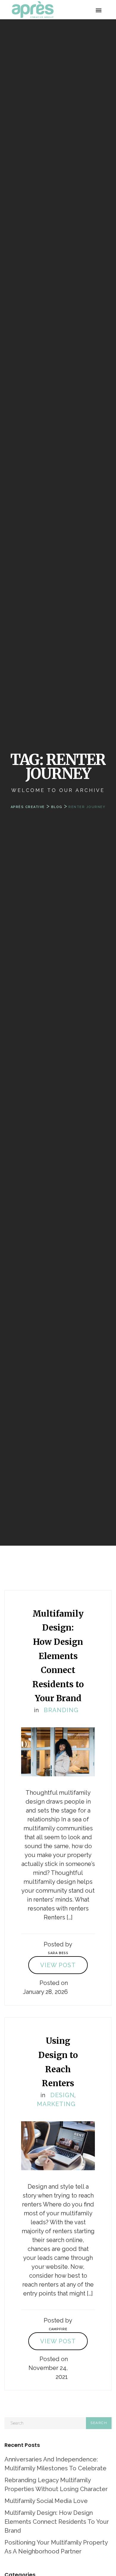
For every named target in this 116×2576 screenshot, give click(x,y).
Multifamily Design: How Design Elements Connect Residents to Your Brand (57, 2522)
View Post (58, 1965)
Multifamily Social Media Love (46, 2501)
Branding (61, 1710)
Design (62, 2095)
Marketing (56, 2104)
